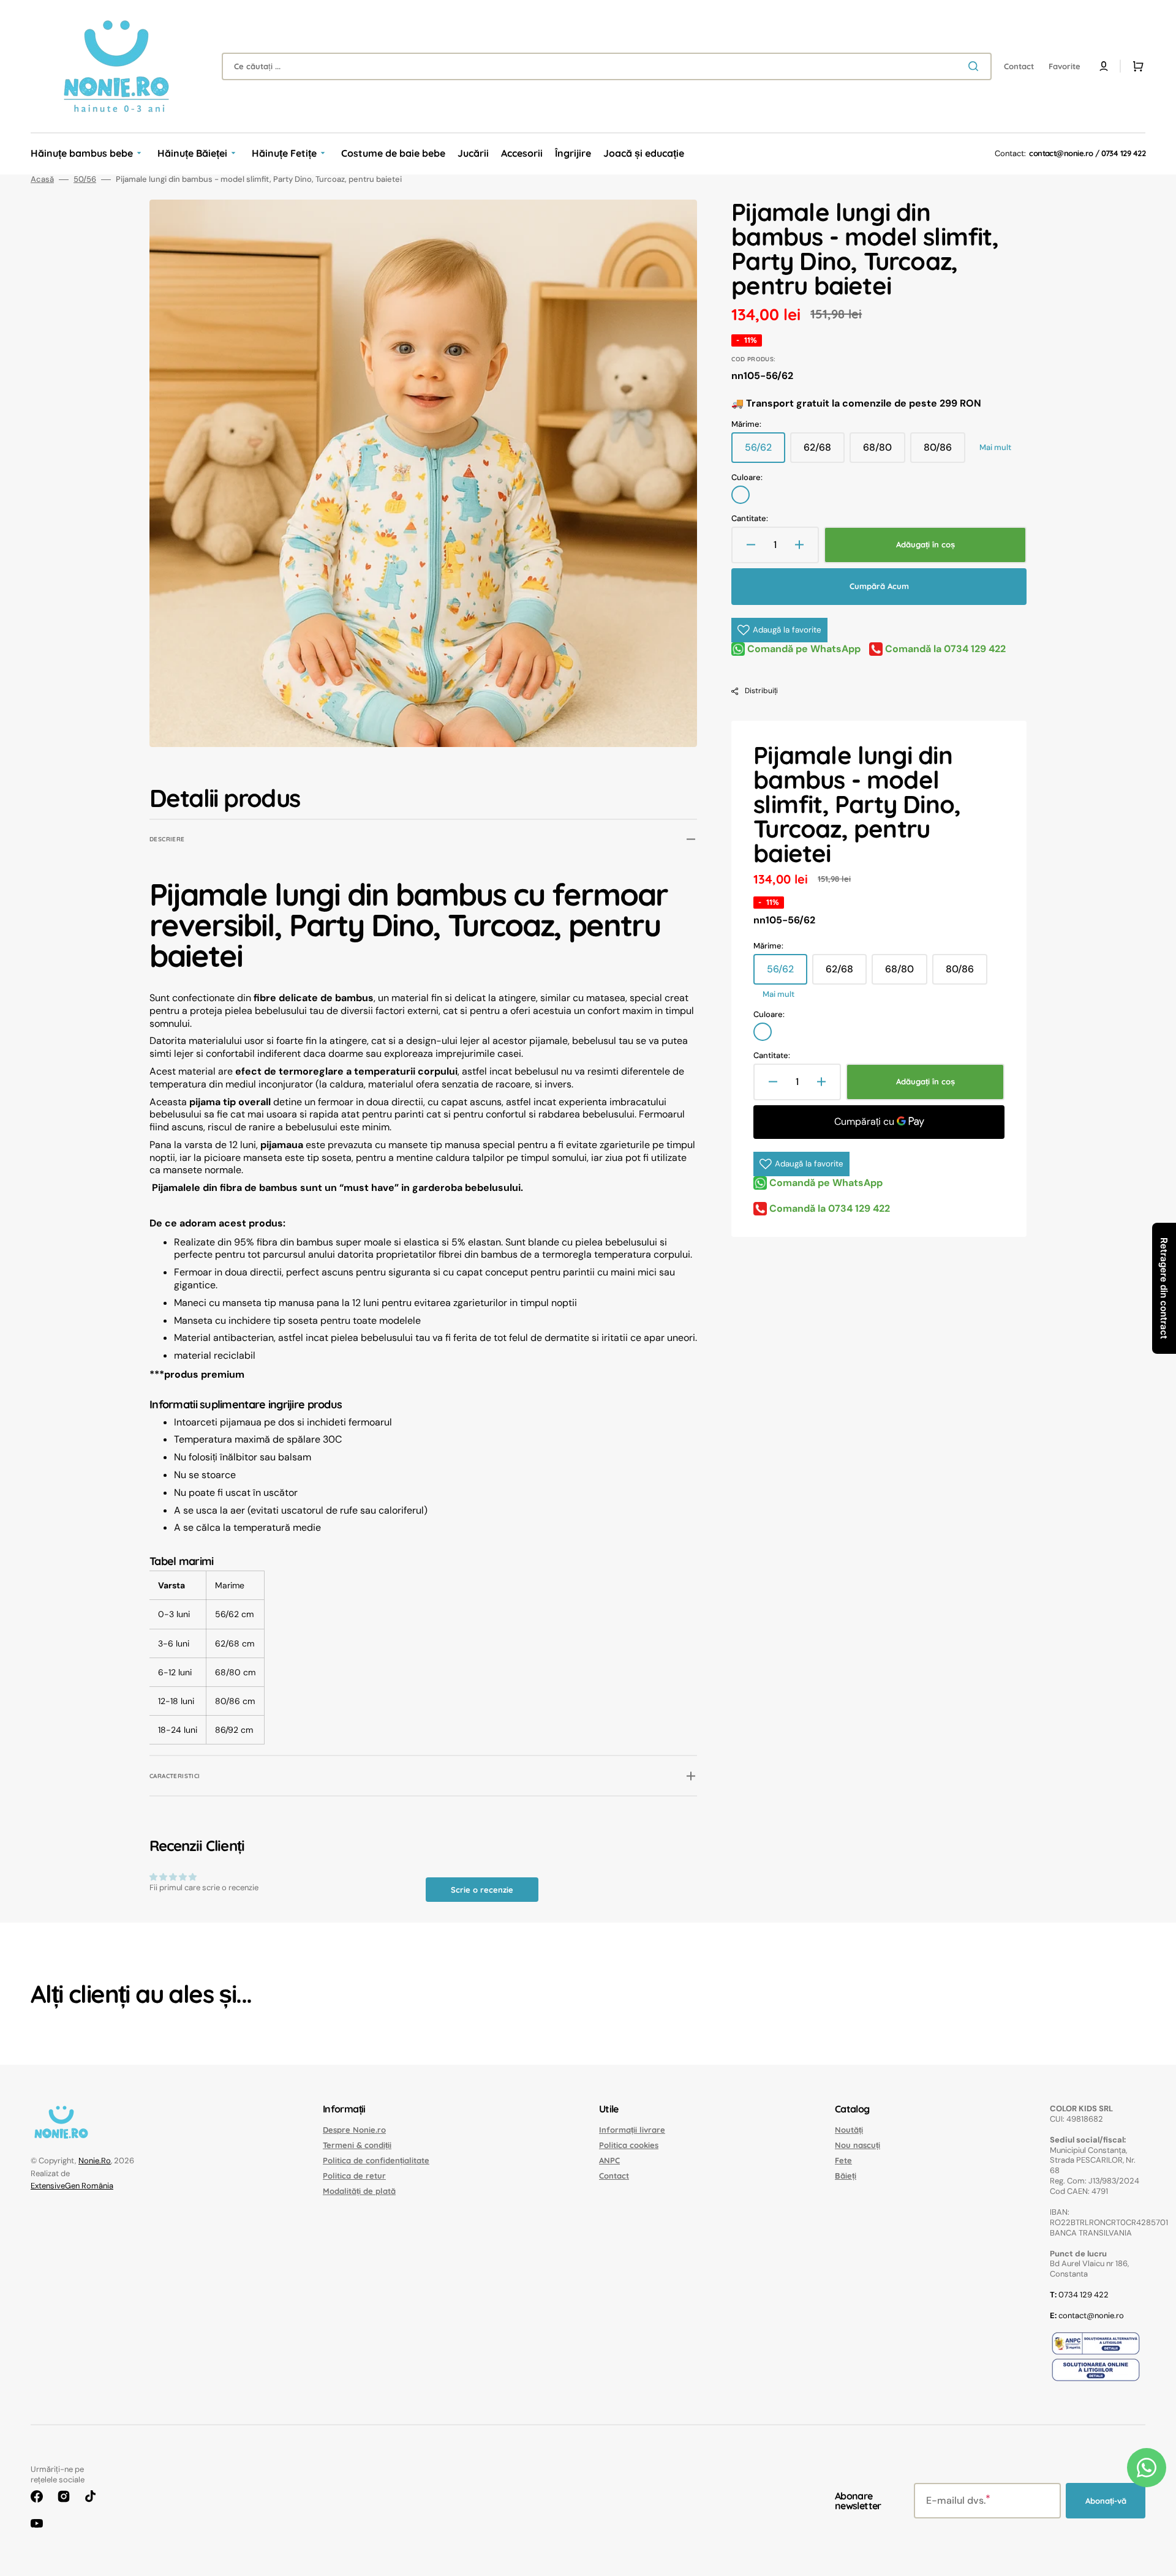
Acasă (42, 179)
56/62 (765, 452)
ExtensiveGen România (72, 2186)
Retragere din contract (1164, 1288)
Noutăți (849, 2130)
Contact (614, 2176)
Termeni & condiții (357, 2145)
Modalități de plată (359, 2191)
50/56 (85, 179)
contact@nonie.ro (1061, 153)
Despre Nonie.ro (354, 2130)
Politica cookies (629, 2145)
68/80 (884, 452)
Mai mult (995, 448)
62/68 (824, 452)
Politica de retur (354, 2176)
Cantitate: (750, 519)
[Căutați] (976, 66)
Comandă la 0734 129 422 (944, 649)
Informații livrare (632, 2130)
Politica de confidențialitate (376, 2160)
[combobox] (607, 66)
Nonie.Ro (95, 2161)
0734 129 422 (1123, 153)
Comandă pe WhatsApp (803, 649)
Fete (843, 2160)
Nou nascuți (858, 2145)
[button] (1104, 66)
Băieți (846, 2176)
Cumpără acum (879, 586)
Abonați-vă (1106, 2501)
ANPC (609, 2160)
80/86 (944, 452)
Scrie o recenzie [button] (482, 1890)
